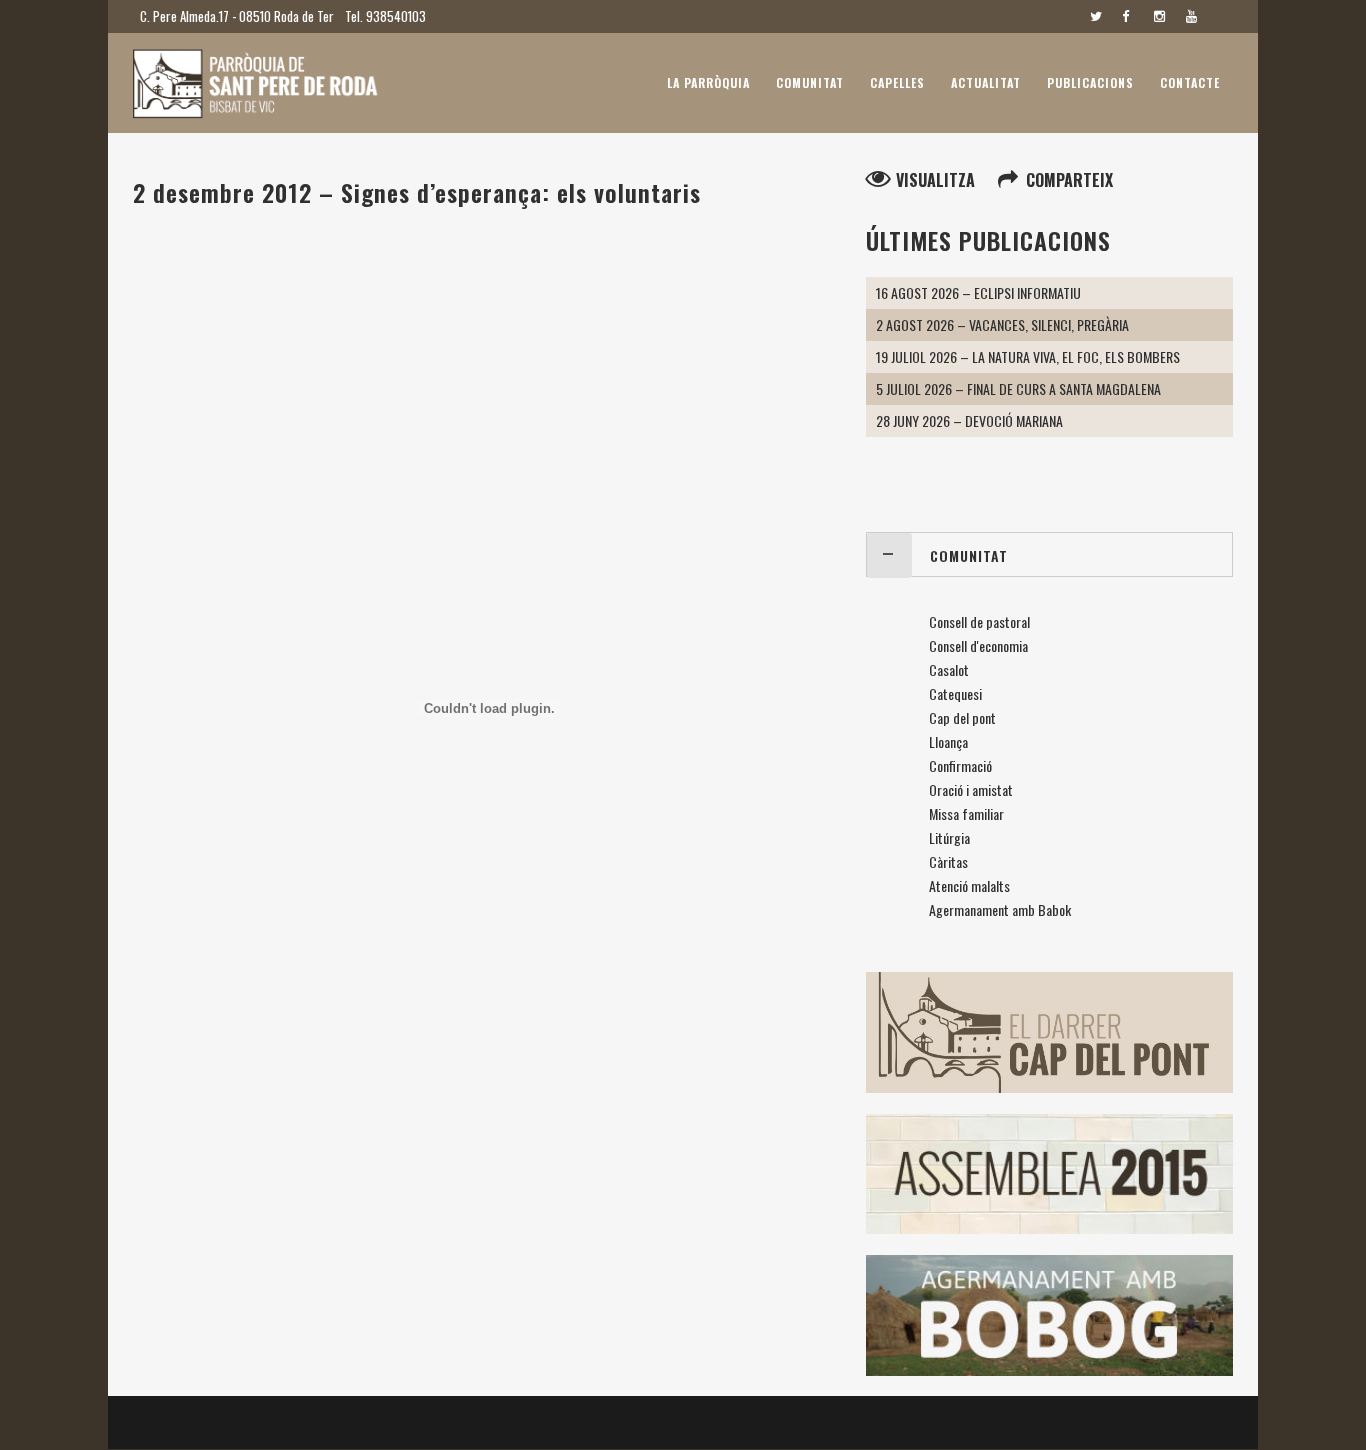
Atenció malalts (969, 885)
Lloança (948, 741)
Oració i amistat (971, 789)
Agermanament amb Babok (1000, 909)
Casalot (949, 669)
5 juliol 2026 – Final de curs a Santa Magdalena (1018, 388)
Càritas (948, 861)
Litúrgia (949, 837)
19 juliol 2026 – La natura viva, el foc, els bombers (1028, 356)
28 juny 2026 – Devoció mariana (969, 420)
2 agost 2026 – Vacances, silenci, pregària (1002, 324)
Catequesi (955, 693)
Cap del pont (962, 717)
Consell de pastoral (979, 621)
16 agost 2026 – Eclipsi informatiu (978, 292)
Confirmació (960, 765)
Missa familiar (966, 813)
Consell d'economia (978, 645)
